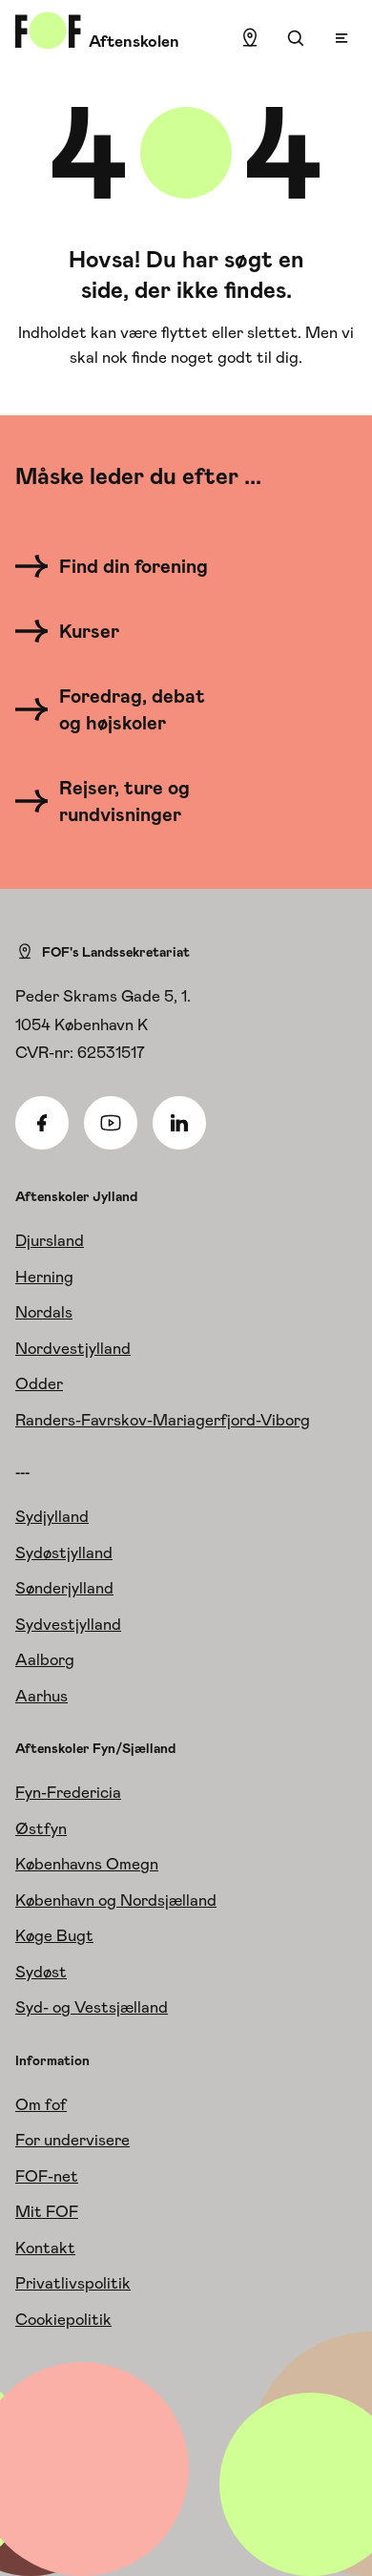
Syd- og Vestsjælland (92, 2007)
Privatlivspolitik (73, 2283)
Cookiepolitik (63, 2319)
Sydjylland (52, 1516)
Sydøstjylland (64, 1552)
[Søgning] (296, 38)
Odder (39, 1383)
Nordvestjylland (73, 1348)
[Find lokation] (250, 38)
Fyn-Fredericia (68, 1792)
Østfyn (41, 1828)
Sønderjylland (64, 1588)
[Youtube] (111, 1123)
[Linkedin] (179, 1123)
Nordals (44, 1312)
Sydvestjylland (68, 1624)
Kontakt (45, 2248)
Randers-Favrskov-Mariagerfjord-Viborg (163, 1420)
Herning (44, 1277)
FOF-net (47, 2176)
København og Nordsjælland (116, 1900)
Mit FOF (47, 2211)
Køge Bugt (54, 1935)
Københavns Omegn (87, 1864)
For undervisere (72, 2140)
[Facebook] (42, 1123)
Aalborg (45, 1659)
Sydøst (41, 1972)
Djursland (50, 1240)
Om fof (41, 2104)
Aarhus (41, 1696)
